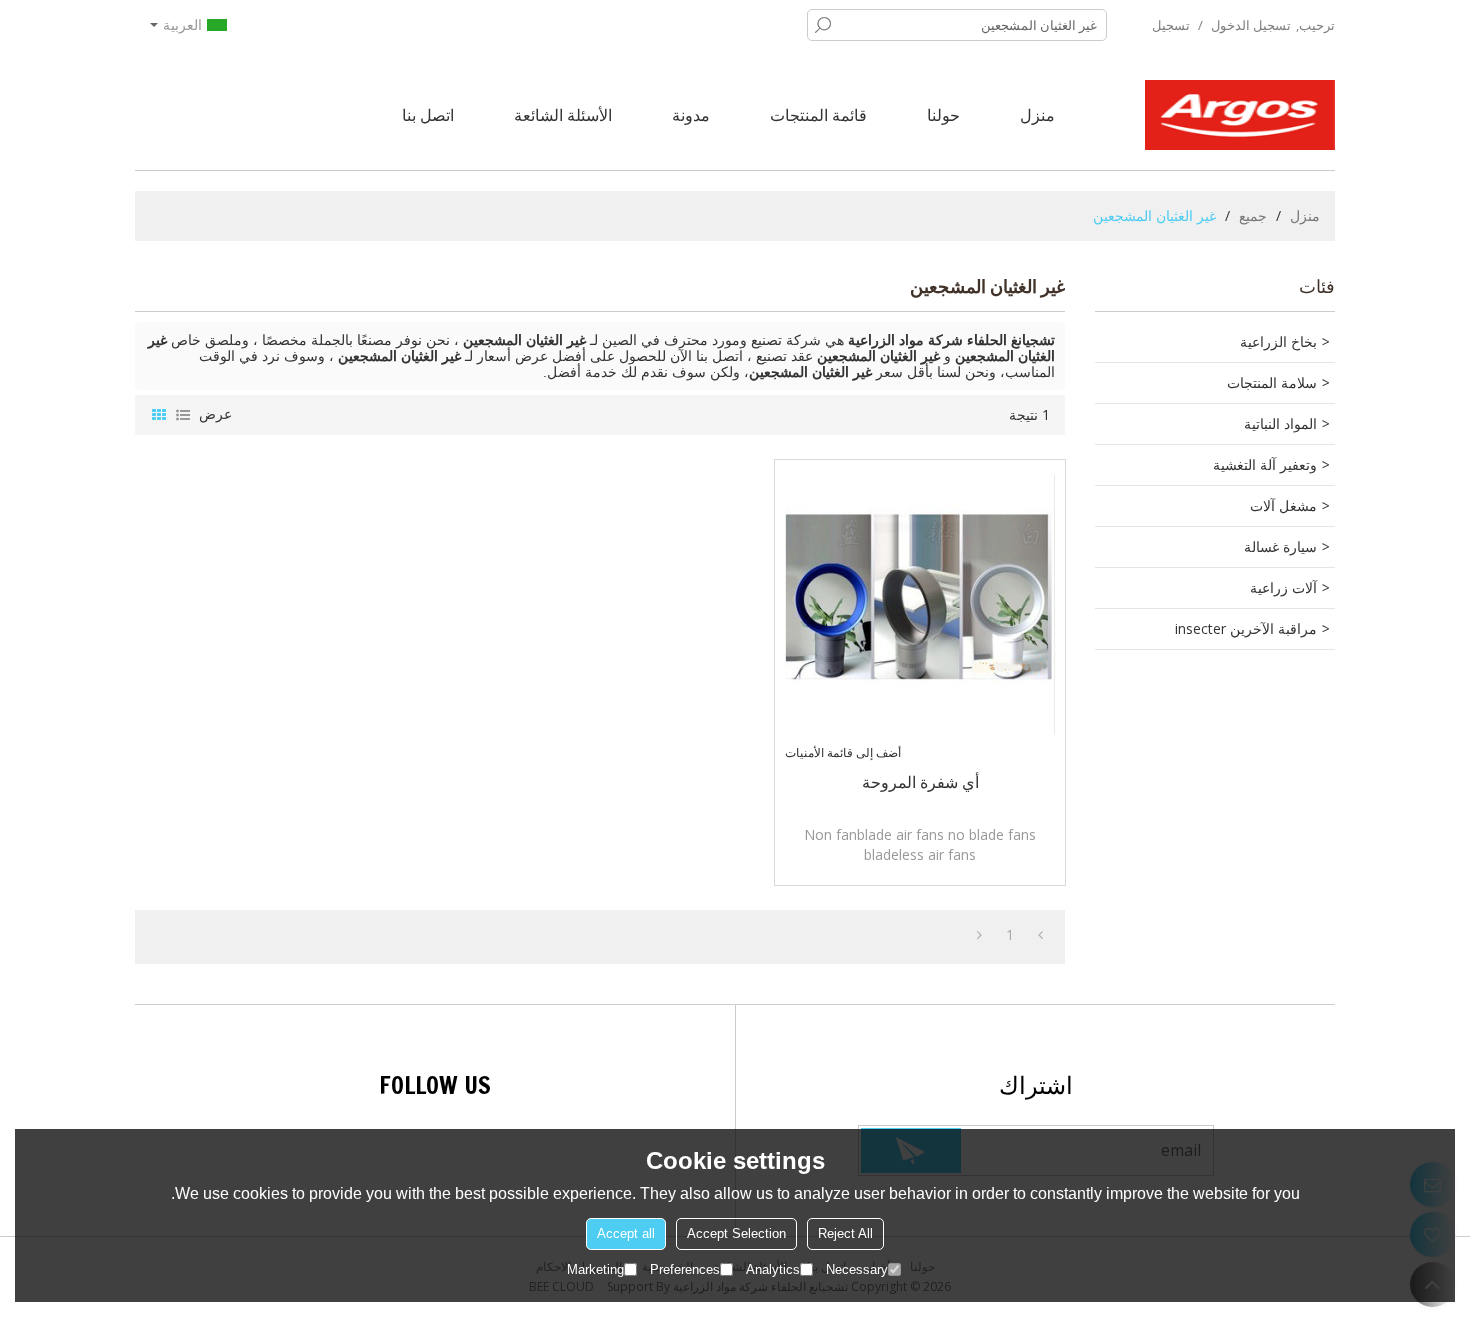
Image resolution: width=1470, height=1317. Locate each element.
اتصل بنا (428, 115)
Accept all (626, 1233)
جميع (1253, 215)
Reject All (845, 1233)
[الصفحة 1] (1040, 935)
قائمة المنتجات (818, 115)
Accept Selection (736, 1233)
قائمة (183, 415)
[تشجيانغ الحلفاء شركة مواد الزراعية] (1240, 115)
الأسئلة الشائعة (563, 115)
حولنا (943, 115)
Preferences (685, 1269)
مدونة (691, 115)
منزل (1037, 115)
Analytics (773, 1269)
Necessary (857, 1269)
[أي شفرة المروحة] (920, 605)
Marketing (595, 1269)
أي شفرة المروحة (920, 782)
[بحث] (823, 25)
